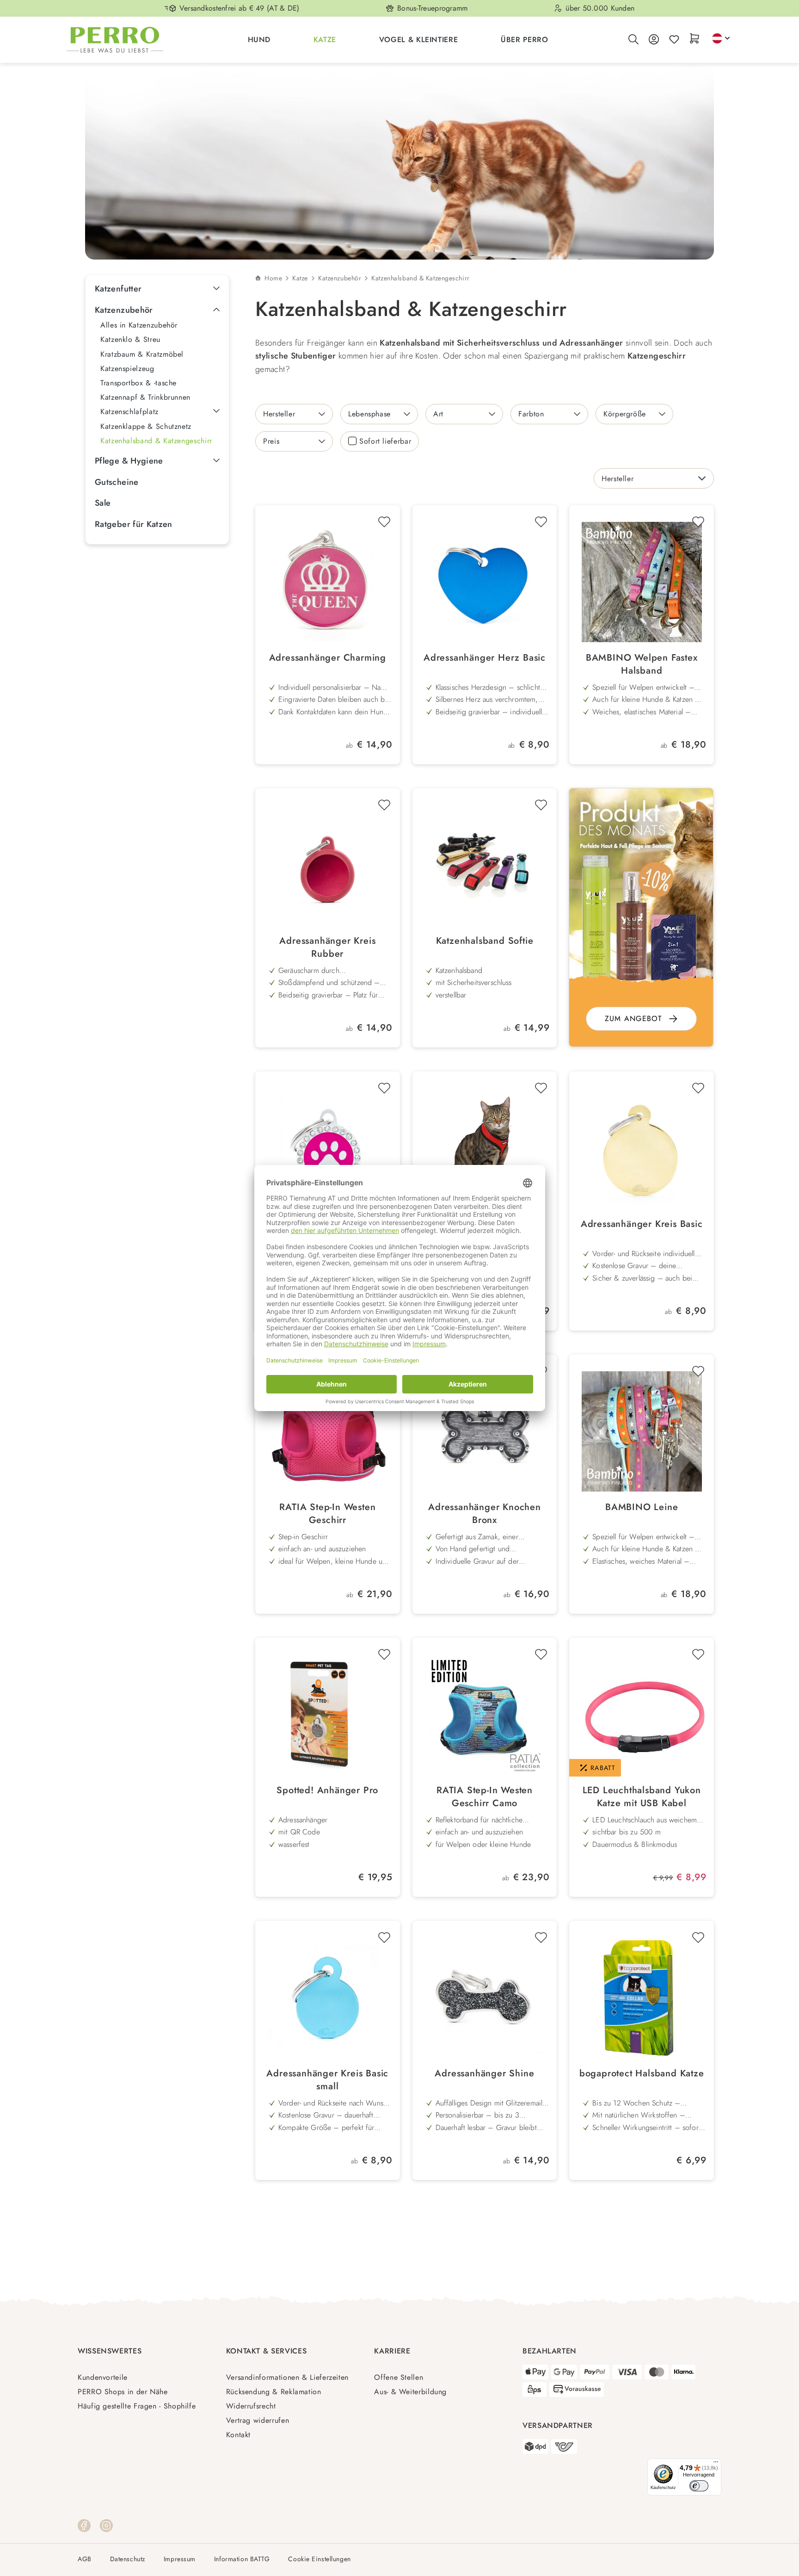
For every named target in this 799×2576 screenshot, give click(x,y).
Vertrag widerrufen (258, 2420)
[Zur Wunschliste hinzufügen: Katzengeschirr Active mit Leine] (541, 1088)
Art (438, 414)
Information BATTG (242, 2559)
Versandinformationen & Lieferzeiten (287, 2377)
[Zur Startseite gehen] (115, 40)
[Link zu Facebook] (84, 2525)
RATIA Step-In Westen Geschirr (327, 1514)
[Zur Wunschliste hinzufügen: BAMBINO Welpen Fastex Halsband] (698, 522)
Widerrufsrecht (251, 2406)
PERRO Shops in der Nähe (123, 2392)
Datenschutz (128, 2559)
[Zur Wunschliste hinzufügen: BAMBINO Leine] (698, 1371)
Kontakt (238, 2435)
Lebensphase (369, 414)
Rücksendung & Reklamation (274, 2392)
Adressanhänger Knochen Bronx (485, 1514)
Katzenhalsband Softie (485, 941)
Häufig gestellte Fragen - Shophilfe (137, 2406)
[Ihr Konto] (654, 40)
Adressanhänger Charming (328, 658)
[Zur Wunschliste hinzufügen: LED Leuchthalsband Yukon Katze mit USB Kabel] (698, 1654)
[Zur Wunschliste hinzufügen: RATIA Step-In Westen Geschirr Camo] (541, 1654)
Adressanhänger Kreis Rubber (327, 947)
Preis (271, 441)
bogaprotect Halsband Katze (642, 2074)
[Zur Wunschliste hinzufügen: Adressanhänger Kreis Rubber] (384, 805)
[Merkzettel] (674, 40)
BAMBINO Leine (642, 1507)
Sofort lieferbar (385, 441)
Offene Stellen (399, 2377)
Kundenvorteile (103, 2377)
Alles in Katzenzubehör (139, 325)
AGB (85, 2559)
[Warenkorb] (695, 39)
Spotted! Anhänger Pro (327, 1790)
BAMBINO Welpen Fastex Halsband (642, 664)
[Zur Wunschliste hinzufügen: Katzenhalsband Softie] (541, 805)
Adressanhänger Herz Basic (485, 658)
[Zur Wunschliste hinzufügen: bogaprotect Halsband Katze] (698, 1938)
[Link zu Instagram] (106, 2525)
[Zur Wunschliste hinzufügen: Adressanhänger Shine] (541, 1938)
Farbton (531, 414)
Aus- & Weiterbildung (410, 2392)
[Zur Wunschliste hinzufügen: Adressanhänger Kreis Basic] (698, 1088)
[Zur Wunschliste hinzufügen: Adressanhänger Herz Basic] (541, 522)
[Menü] (716, 2464)
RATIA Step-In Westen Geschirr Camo (485, 1797)
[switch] (699, 2486)
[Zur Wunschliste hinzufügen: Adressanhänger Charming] (384, 522)
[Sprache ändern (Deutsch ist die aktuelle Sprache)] (721, 38)
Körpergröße (625, 414)
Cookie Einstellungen (319, 2559)
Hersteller (279, 414)
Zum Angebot (633, 1019)
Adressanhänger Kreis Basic (642, 1224)
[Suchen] (633, 40)
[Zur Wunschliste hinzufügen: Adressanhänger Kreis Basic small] (384, 1938)
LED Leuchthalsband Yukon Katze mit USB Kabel (642, 1797)
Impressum (180, 2559)
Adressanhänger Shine (484, 2074)
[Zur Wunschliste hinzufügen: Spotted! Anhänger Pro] (384, 1654)
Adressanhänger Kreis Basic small (327, 2080)
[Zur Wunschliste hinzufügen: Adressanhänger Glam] (384, 1088)
